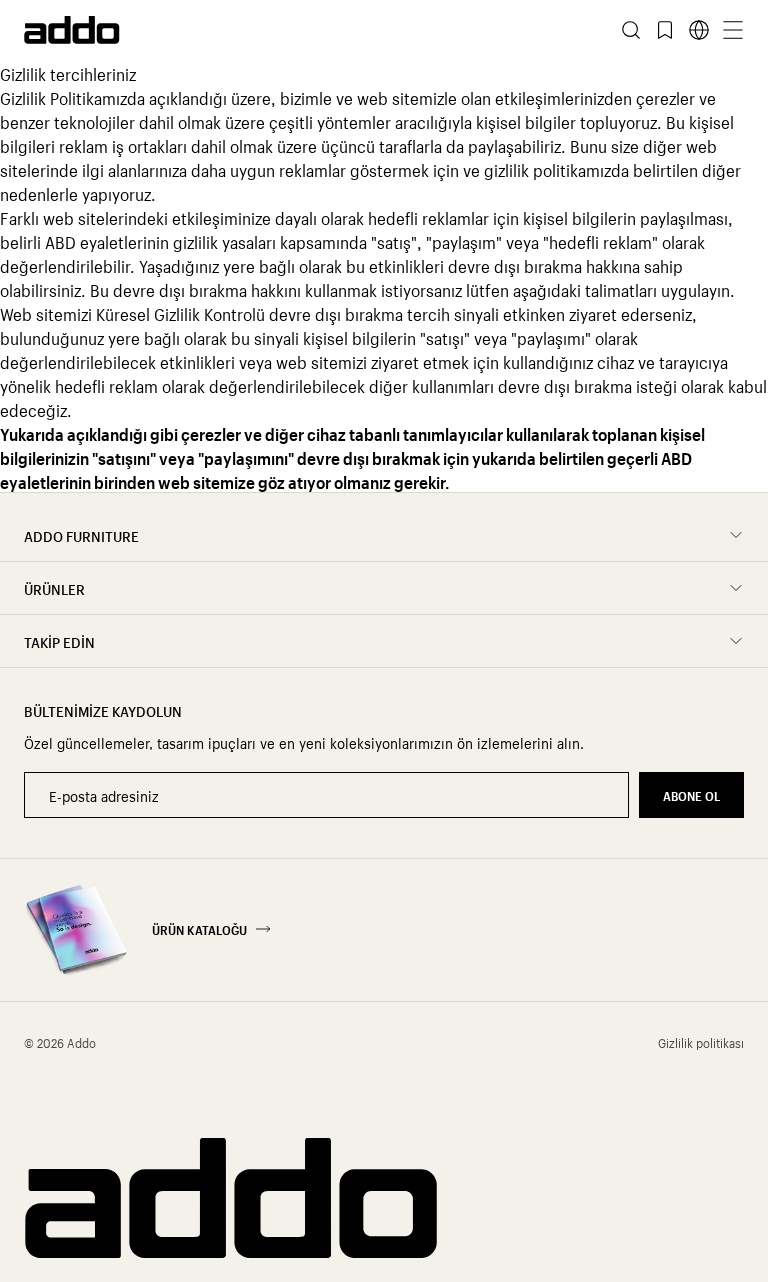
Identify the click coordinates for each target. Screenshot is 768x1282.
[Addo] (204, 30)
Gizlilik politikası (701, 1042)
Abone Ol (691, 794)
